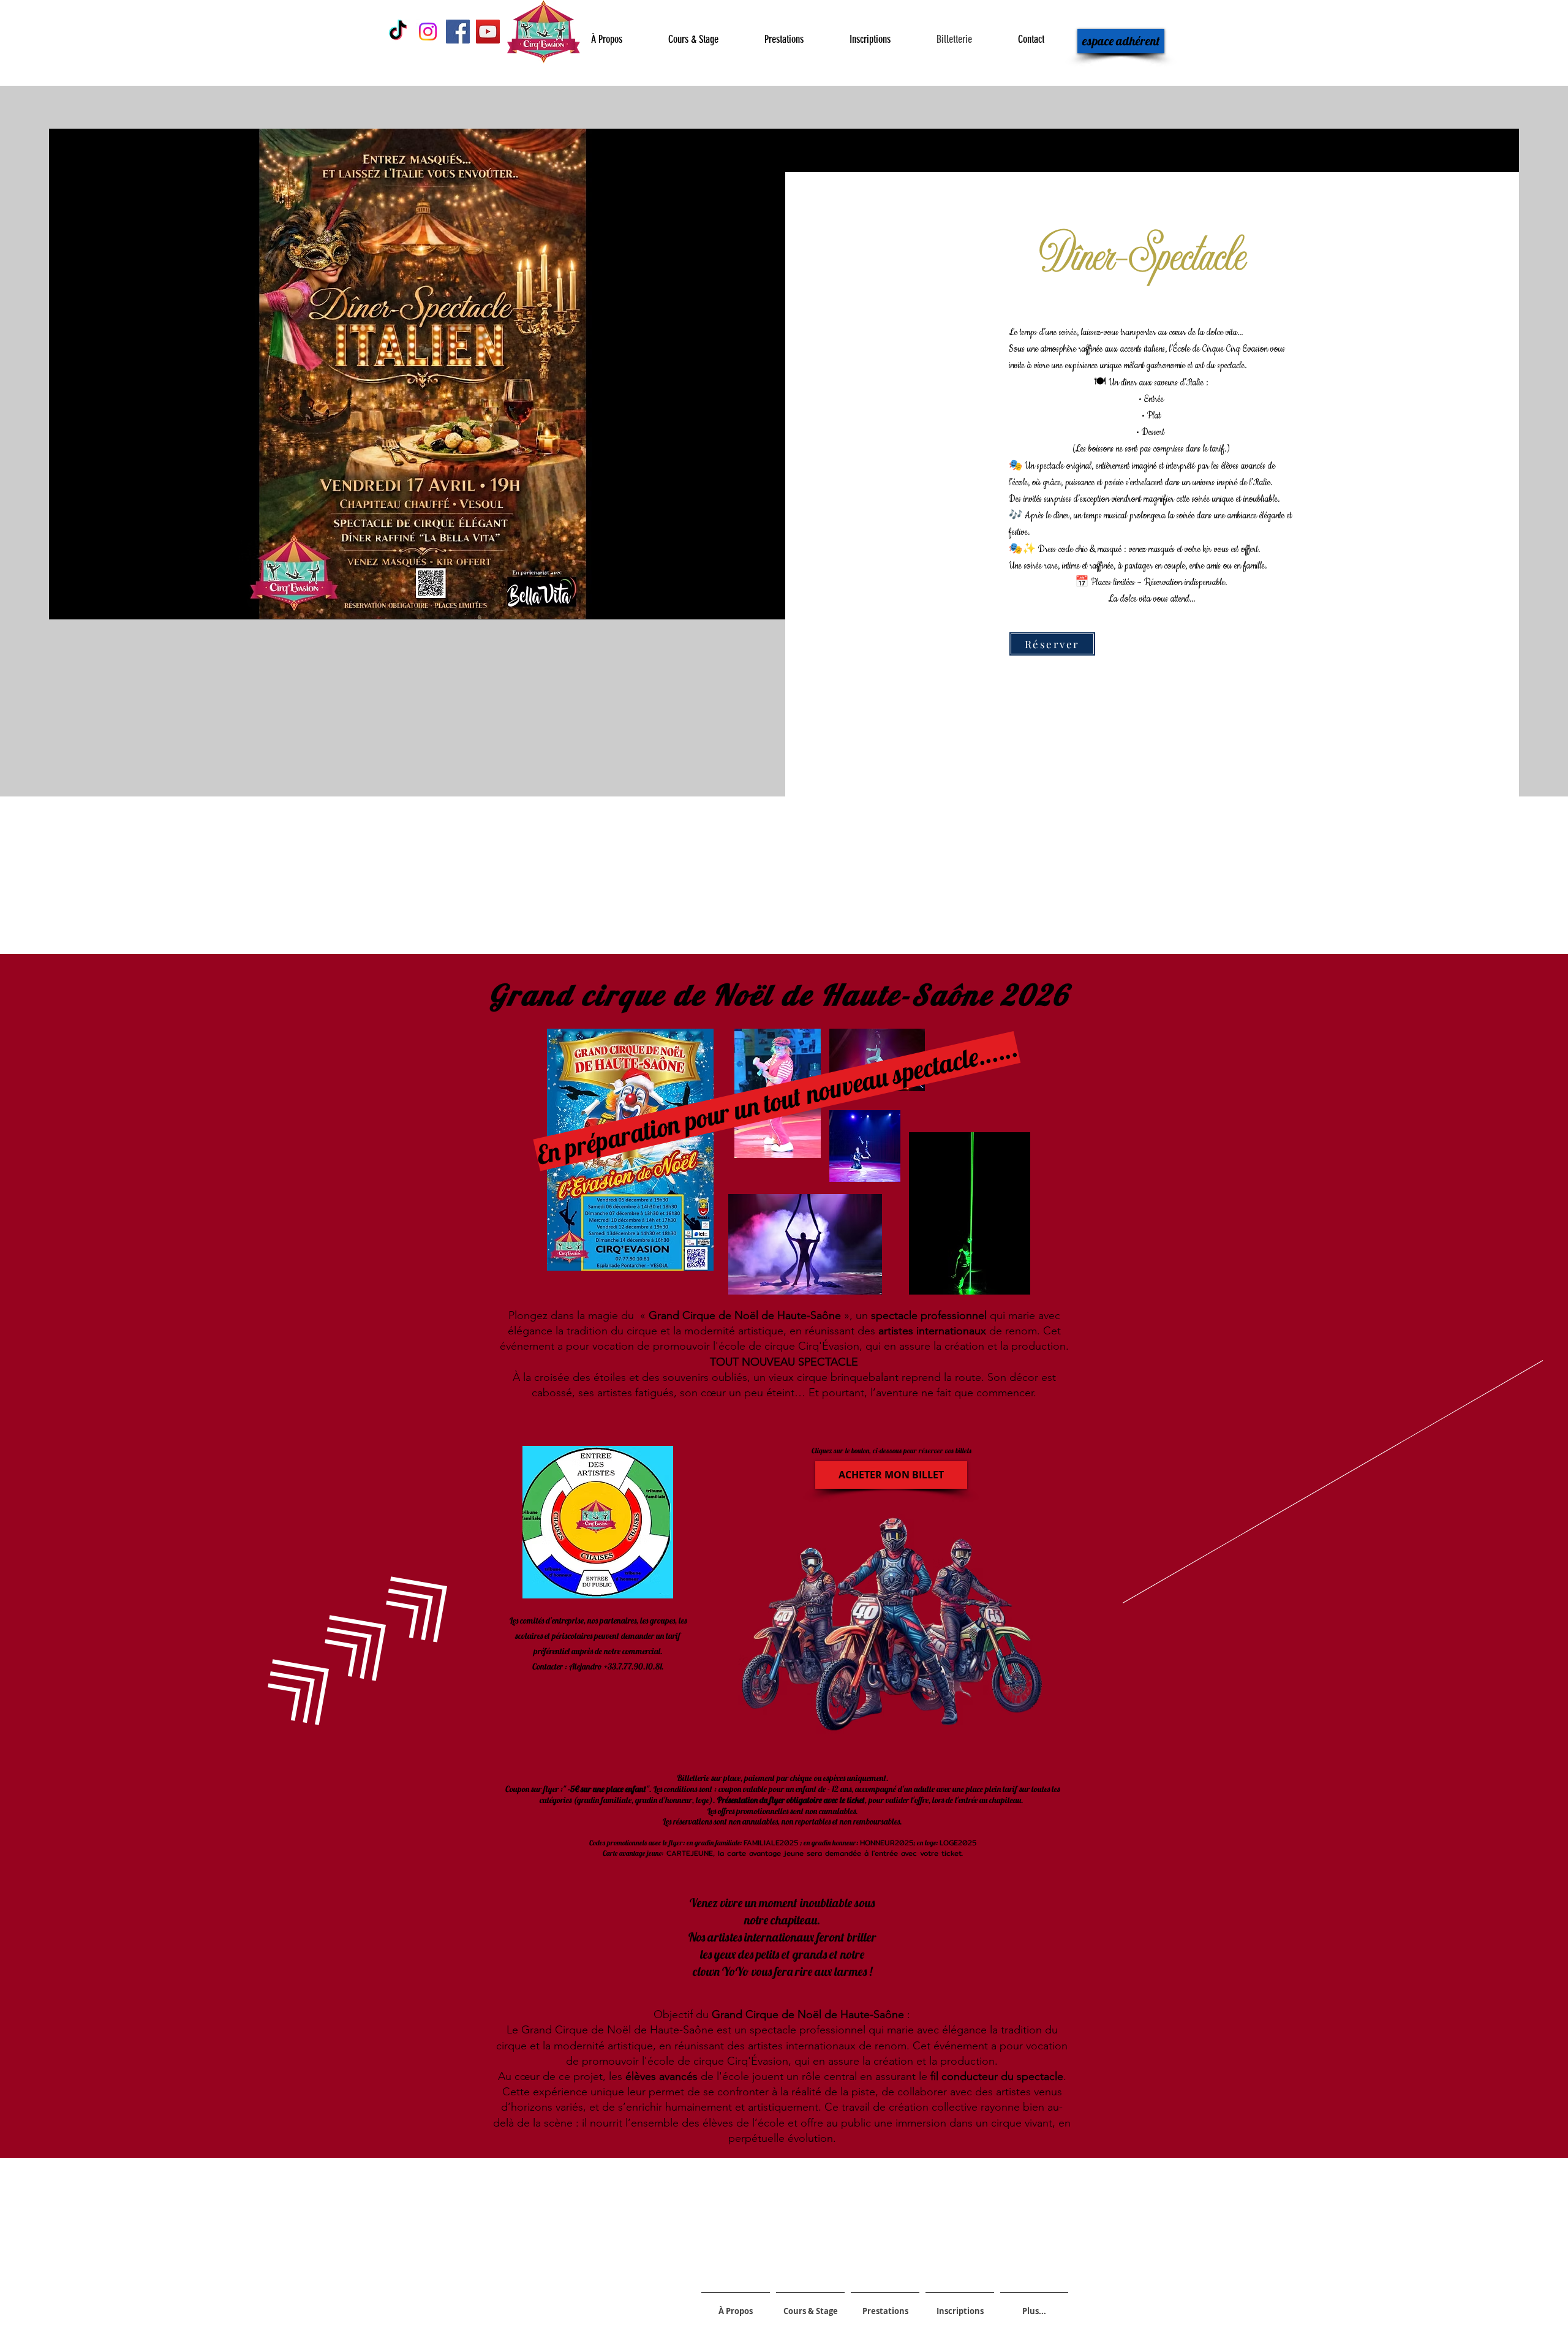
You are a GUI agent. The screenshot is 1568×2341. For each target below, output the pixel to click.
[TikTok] (398, 32)
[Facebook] (458, 32)
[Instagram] (428, 32)
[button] (891, 1475)
